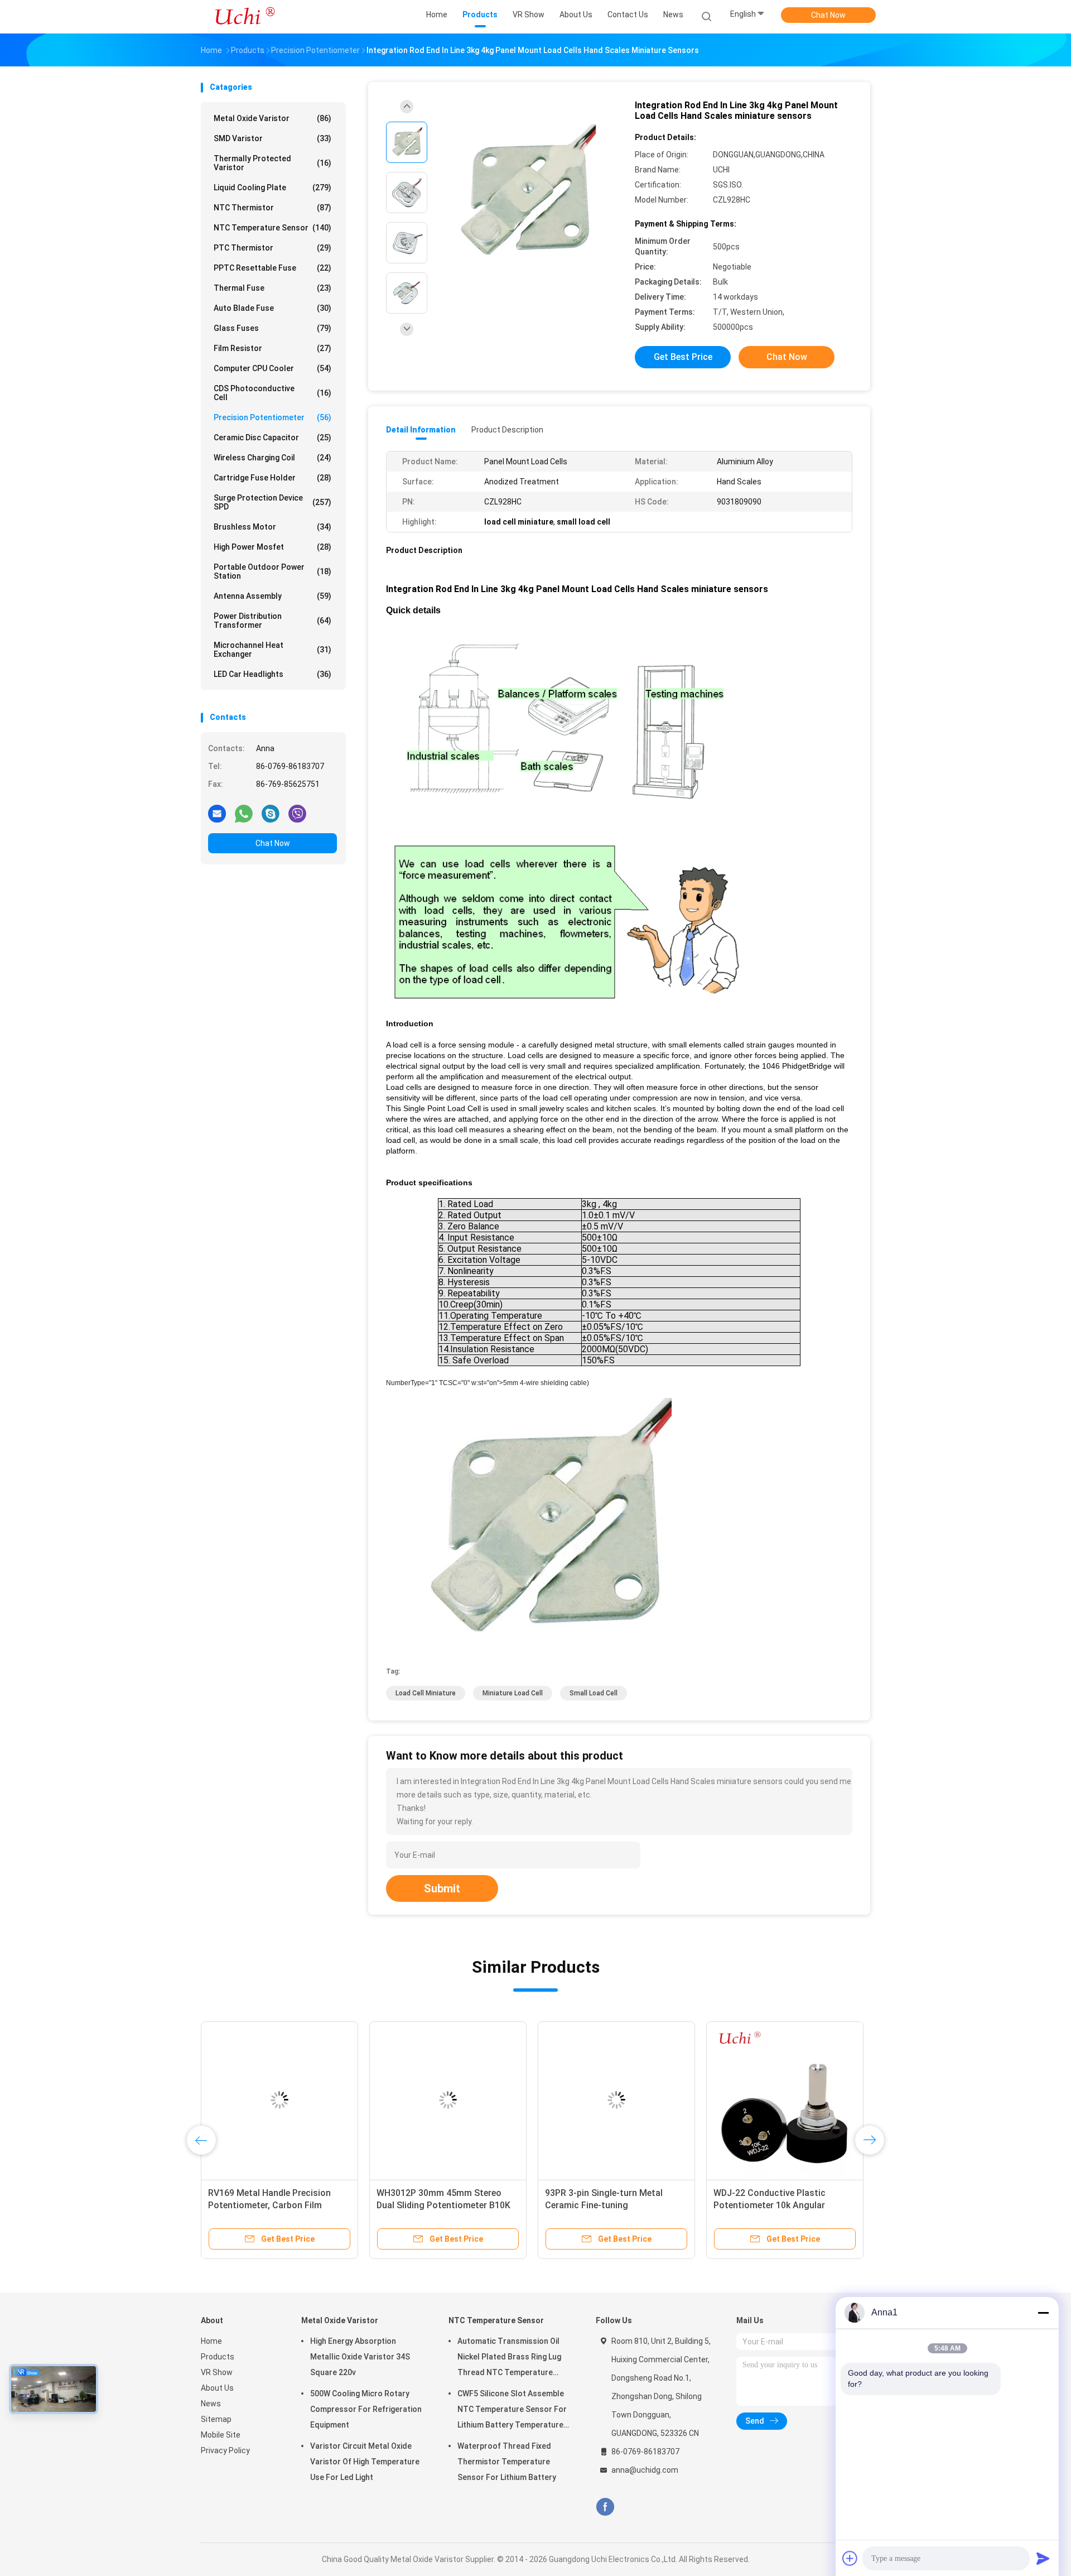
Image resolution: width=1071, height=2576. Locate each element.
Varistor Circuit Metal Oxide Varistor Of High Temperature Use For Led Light (365, 2462)
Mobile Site (221, 2435)
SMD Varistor (272, 138)
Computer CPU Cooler (272, 368)
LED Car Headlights (272, 674)
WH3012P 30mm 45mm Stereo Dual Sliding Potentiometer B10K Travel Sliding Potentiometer (443, 2205)
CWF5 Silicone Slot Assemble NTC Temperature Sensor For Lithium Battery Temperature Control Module (512, 2411)
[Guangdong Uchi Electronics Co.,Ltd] (244, 17)
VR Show (217, 2372)
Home (211, 2341)
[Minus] (1043, 2313)
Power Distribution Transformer (272, 621)
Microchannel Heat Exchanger (272, 650)
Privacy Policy (225, 2450)
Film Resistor (272, 348)
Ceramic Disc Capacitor (272, 438)
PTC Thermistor (272, 248)
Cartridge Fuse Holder (272, 478)
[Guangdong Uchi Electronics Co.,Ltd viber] (297, 813)
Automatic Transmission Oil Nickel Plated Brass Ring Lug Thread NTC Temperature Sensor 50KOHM (509, 2358)
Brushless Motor (272, 527)
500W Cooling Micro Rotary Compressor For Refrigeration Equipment (366, 2409)
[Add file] (850, 2558)
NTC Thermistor (272, 208)
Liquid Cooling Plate (272, 188)
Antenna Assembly (272, 596)
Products (218, 2357)
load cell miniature (426, 1693)
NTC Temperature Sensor (272, 228)
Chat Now (828, 15)
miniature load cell (513, 1693)
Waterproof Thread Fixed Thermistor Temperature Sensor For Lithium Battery (507, 2462)
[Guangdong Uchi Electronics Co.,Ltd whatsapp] (244, 813)
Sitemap (216, 2419)
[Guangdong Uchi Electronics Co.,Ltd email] (217, 813)
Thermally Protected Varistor (272, 163)
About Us (217, 2388)
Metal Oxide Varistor (272, 118)
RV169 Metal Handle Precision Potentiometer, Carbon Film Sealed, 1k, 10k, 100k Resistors (271, 2205)
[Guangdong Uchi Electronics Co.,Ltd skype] (271, 813)
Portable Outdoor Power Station (272, 571)
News (211, 2404)
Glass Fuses (272, 328)
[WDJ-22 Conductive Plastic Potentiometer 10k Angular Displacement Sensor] (785, 2100)
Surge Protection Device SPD (272, 502)
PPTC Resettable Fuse (272, 268)
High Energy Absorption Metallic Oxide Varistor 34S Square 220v (360, 2357)
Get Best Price (683, 357)
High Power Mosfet (272, 547)
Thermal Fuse (272, 288)
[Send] (1043, 2558)
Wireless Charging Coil (272, 458)
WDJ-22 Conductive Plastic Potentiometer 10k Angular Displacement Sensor (770, 2205)
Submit (442, 1888)
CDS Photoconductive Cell (272, 393)
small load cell (594, 1693)
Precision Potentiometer (272, 417)
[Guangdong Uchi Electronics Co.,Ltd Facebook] (605, 2507)
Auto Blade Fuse (272, 308)
